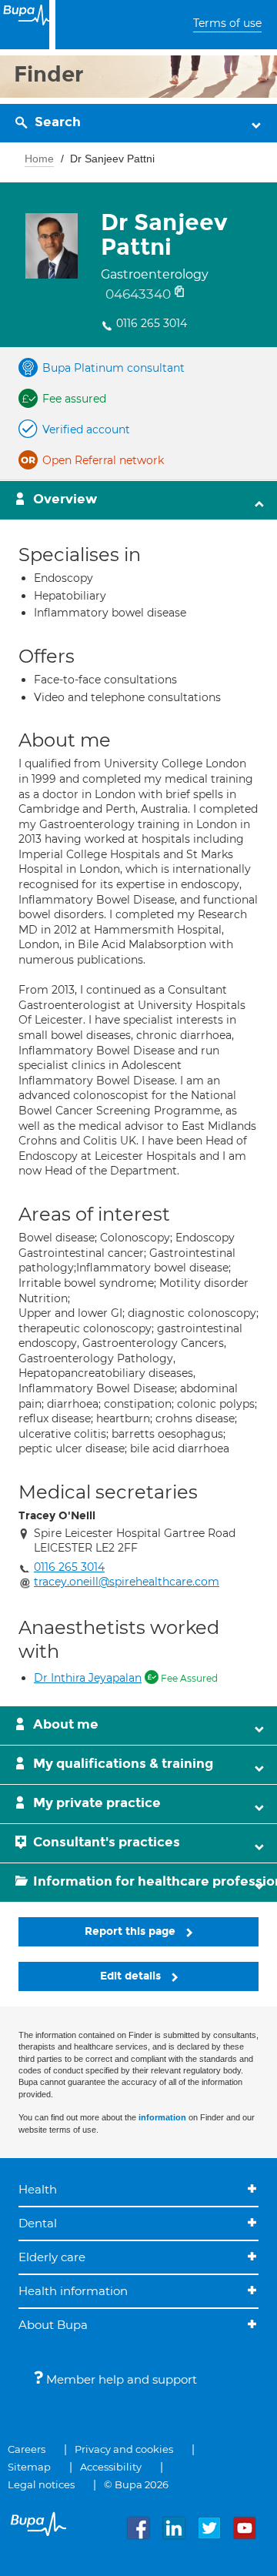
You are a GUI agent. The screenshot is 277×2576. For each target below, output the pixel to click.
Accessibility (111, 2467)
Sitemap (29, 2467)
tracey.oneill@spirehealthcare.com (127, 1582)
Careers (27, 2449)
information (162, 2117)
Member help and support (120, 2379)
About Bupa (53, 2325)
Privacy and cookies (124, 2449)
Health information (73, 2291)
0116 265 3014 (152, 323)
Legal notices (41, 2484)
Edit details (132, 1976)
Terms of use (227, 23)
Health (38, 2189)
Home (39, 159)
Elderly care (52, 2257)
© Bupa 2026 (136, 2484)
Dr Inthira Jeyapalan (88, 1678)
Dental (38, 2223)
